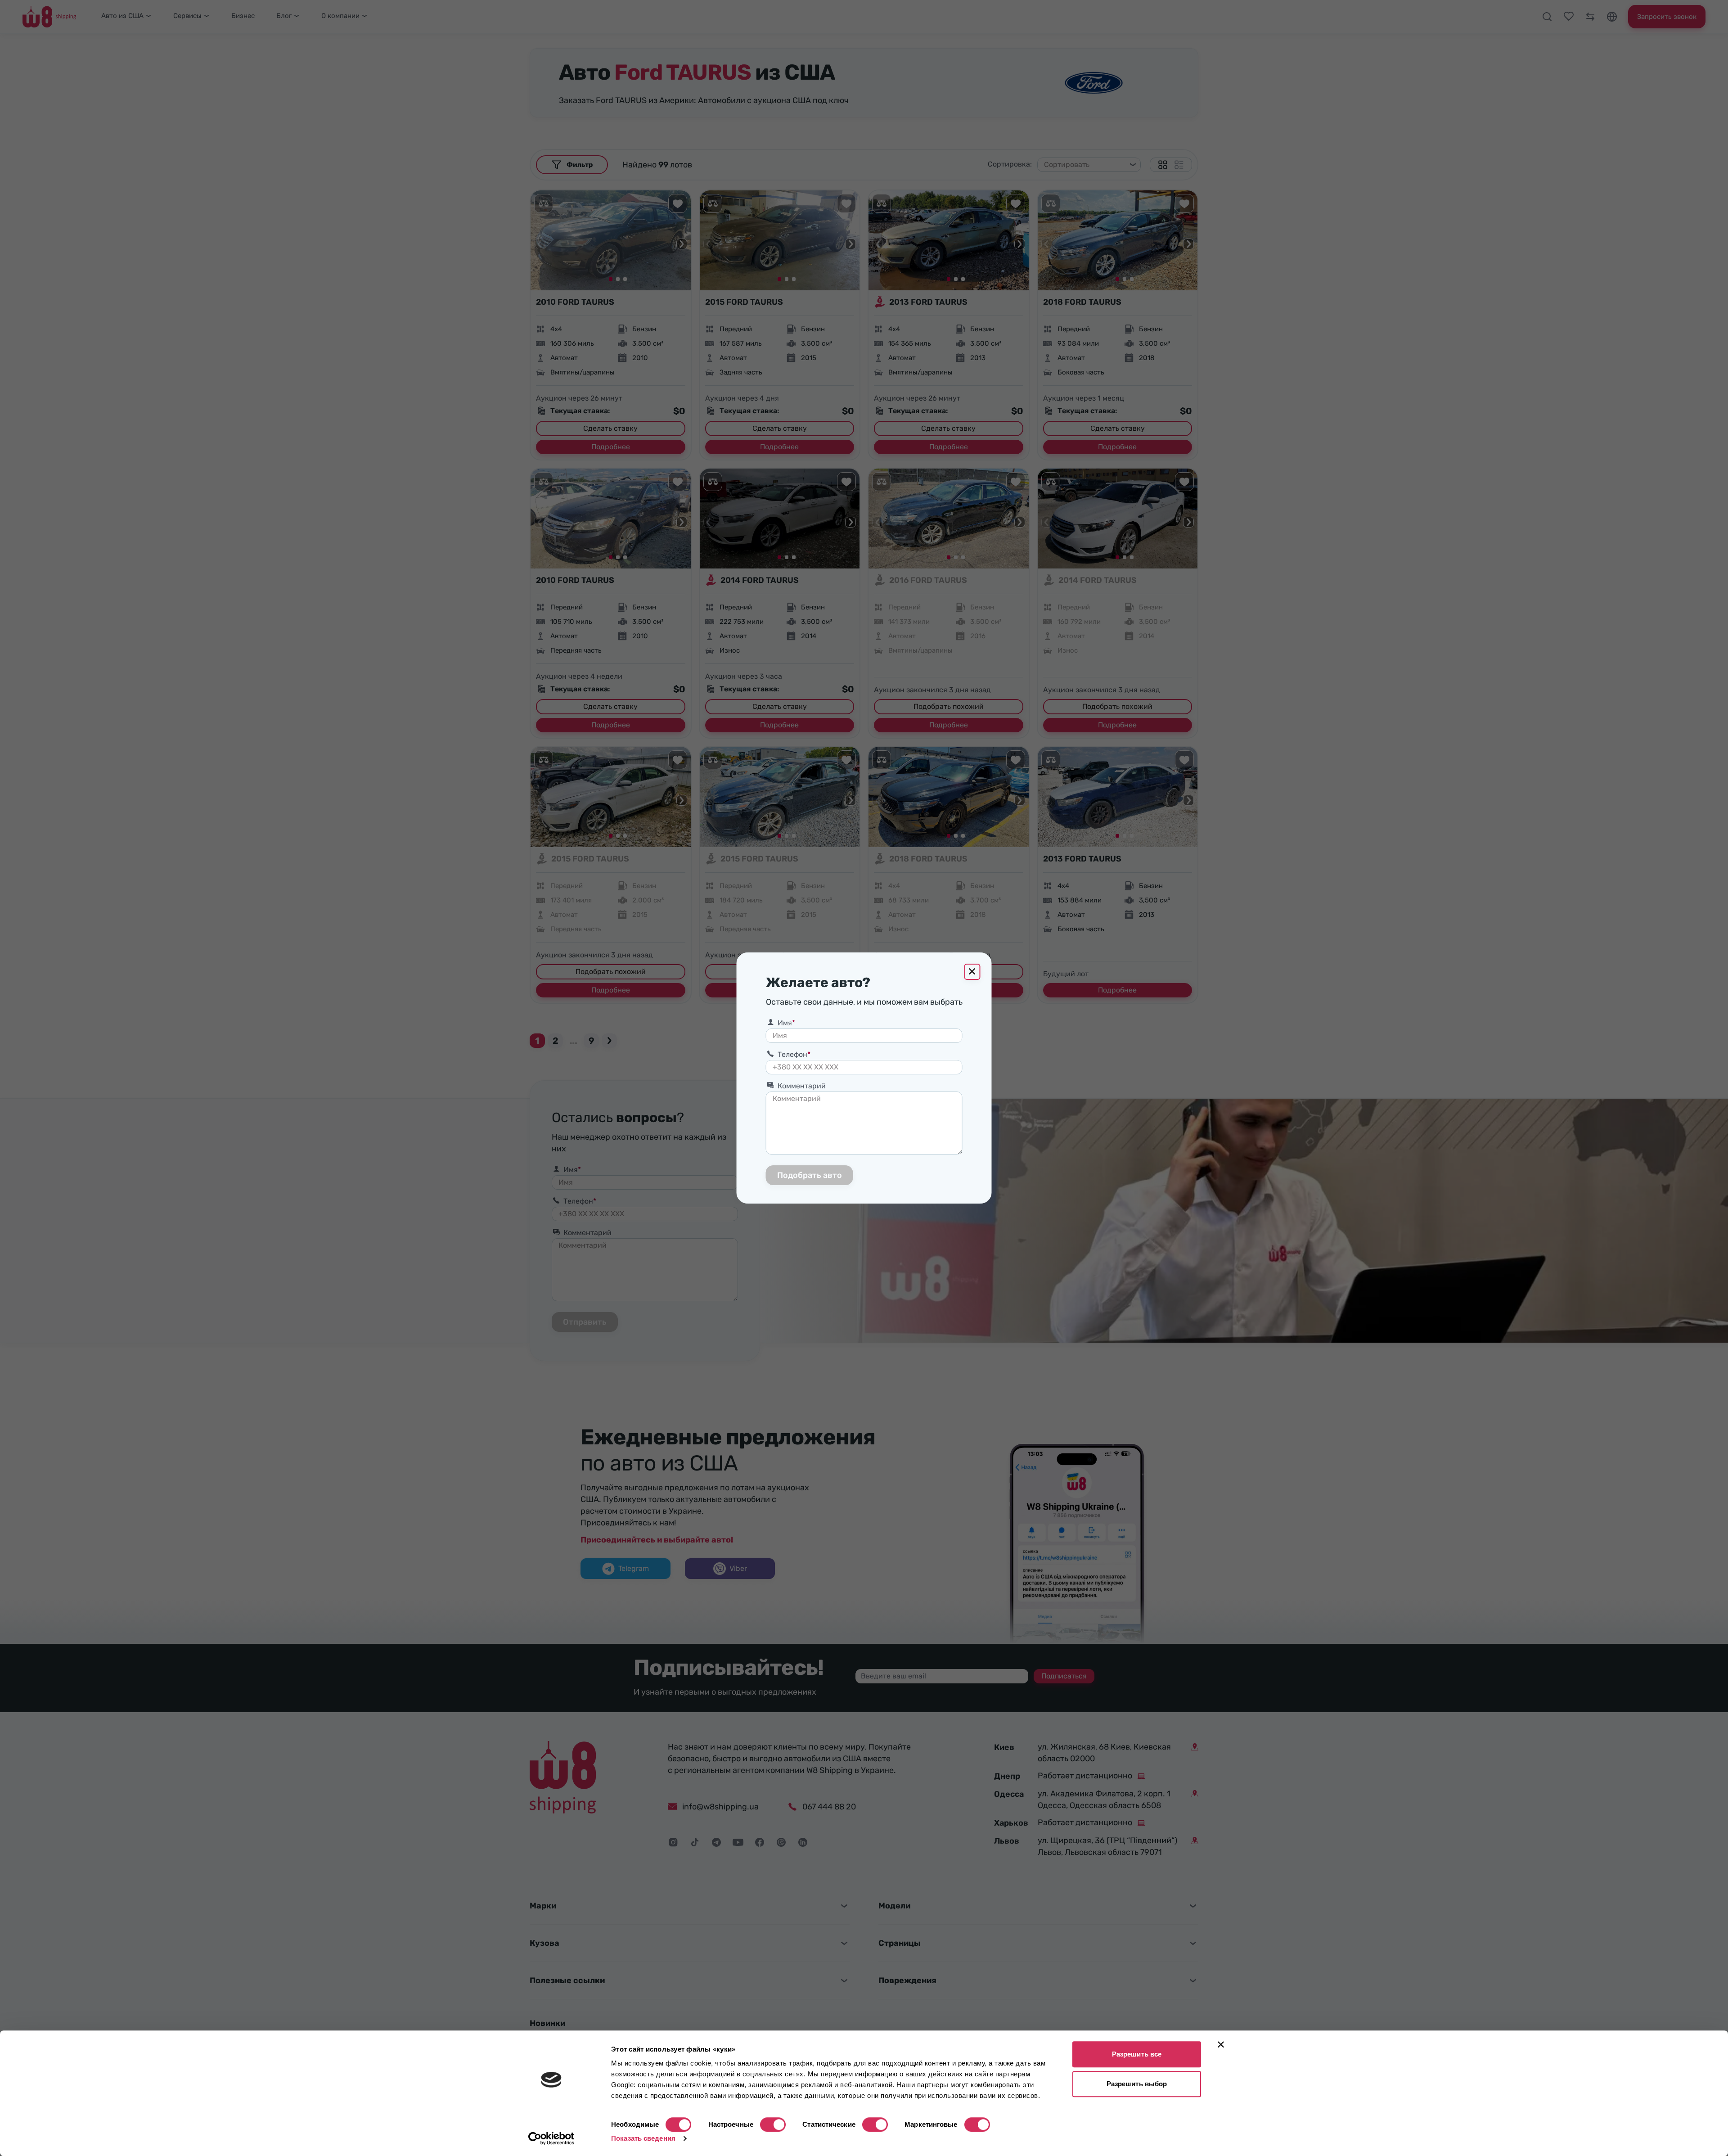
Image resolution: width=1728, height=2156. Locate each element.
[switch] (773, 2124)
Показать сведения (643, 2138)
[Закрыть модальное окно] (972, 972)
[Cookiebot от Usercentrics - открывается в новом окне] (551, 2138)
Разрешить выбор (1137, 2084)
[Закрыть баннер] (1221, 2044)
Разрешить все (1137, 2054)
